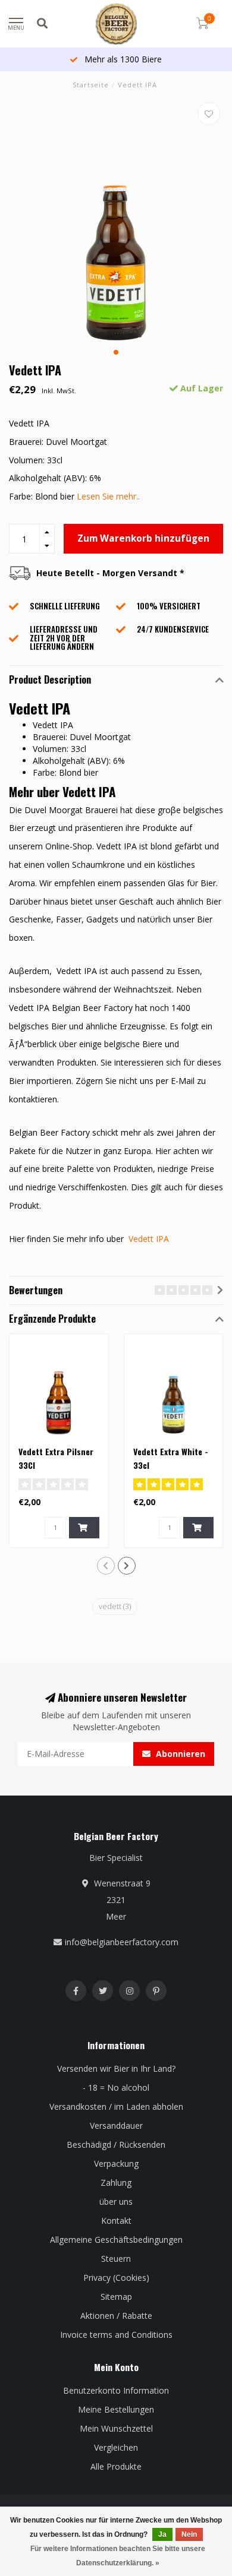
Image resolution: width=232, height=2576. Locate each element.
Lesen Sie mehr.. (108, 496)
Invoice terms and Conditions (116, 2335)
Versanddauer (116, 2125)
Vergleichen (116, 2447)
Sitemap (116, 2297)
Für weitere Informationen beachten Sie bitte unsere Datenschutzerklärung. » (118, 2556)
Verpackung (116, 2163)
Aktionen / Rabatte (116, 2316)
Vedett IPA (149, 1239)
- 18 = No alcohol (116, 2087)
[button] (116, 352)
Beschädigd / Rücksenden (116, 2144)
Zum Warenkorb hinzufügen (143, 538)
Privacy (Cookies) (116, 2278)
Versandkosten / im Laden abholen (116, 2106)
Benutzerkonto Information (116, 2390)
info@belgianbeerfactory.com (122, 1942)
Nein (189, 2534)
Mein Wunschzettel (116, 2428)
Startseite (91, 85)
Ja (162, 2534)
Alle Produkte (116, 2466)
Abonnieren (179, 1754)
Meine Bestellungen (116, 2409)
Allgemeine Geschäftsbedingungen (116, 2240)
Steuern (116, 2259)
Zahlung (116, 2183)
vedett (115, 1606)
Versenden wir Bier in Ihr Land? (116, 2068)
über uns (116, 2202)
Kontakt (116, 2221)
